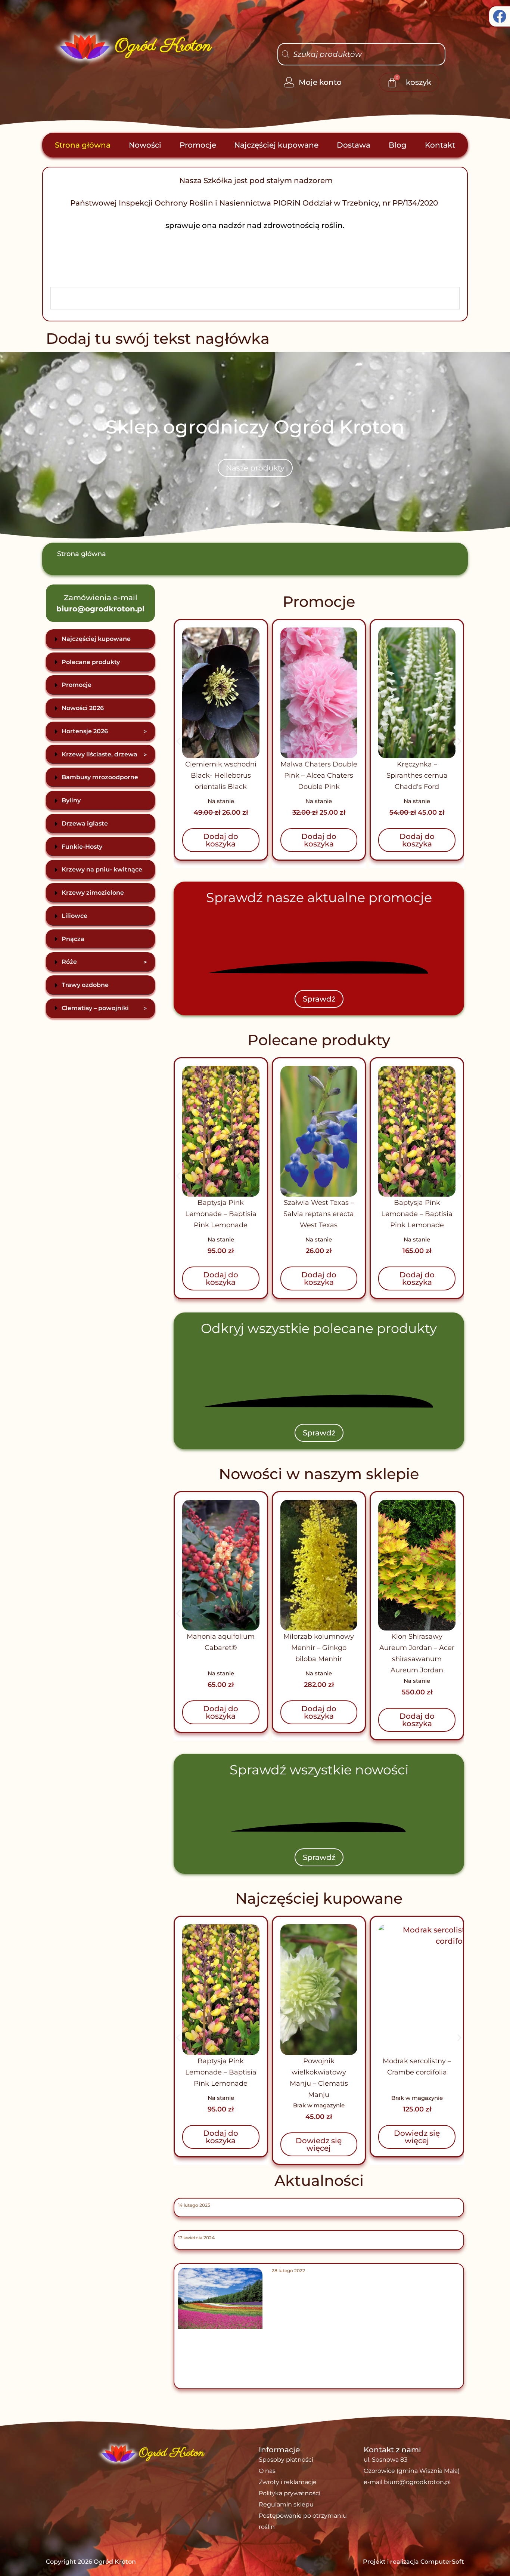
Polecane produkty (91, 662)
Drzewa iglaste (85, 823)
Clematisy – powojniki (104, 1008)
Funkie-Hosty (82, 847)
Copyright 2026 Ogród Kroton (91, 2562)
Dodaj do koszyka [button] (223, 840)
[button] (178, 741)
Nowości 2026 (83, 708)
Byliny (71, 800)
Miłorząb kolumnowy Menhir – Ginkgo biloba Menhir (221, 1648)
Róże (104, 962)
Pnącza (73, 939)
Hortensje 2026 (104, 731)
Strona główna (83, 145)
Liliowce (74, 916)
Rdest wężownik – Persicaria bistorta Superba (417, 1214)
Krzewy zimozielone (93, 893)
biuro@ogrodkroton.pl (100, 609)
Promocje (198, 145)
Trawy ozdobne (85, 985)
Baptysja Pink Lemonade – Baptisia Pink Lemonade (319, 1214)
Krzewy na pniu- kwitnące (102, 869)
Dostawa (354, 145)
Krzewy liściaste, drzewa (104, 755)
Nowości (145, 145)
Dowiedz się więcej (221, 2144)
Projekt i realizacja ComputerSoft (413, 2562)
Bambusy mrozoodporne (100, 777)
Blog (398, 145)
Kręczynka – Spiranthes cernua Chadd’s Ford (223, 775)
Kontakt (440, 145)
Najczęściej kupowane (276, 145)
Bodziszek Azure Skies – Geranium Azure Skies (417, 2072)
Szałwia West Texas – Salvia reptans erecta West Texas (221, 1214)
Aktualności (319, 2180)
